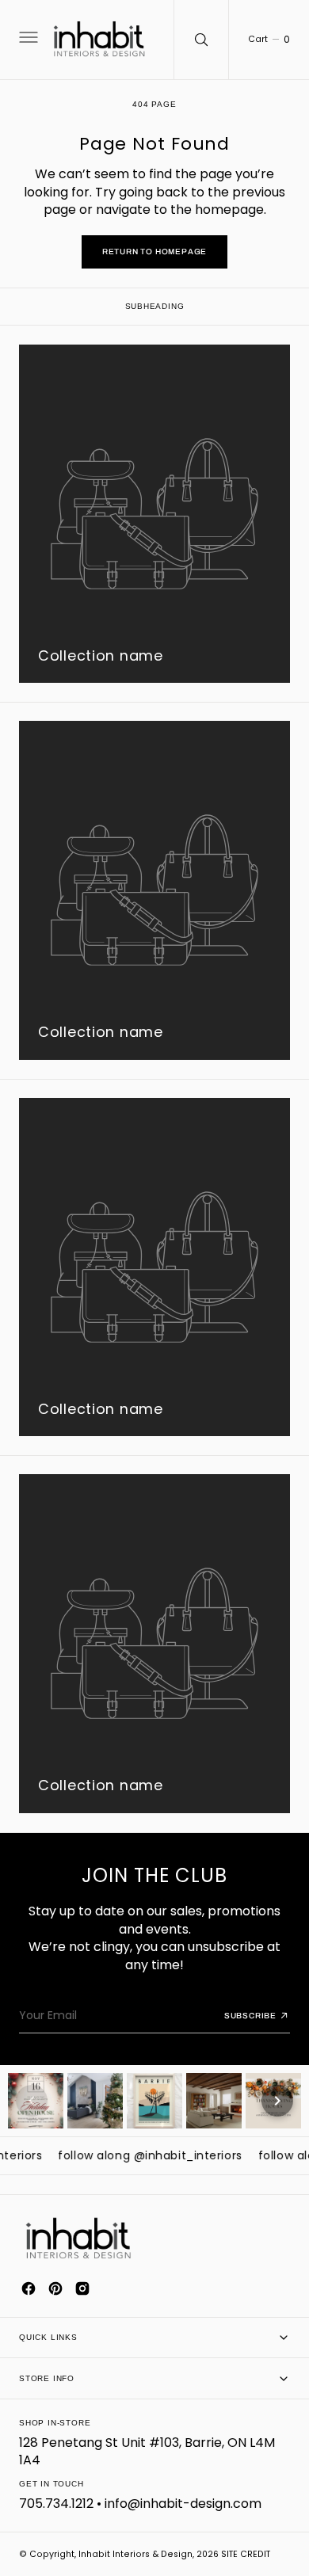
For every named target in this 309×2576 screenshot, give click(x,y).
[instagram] (82, 2288)
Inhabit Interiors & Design (135, 2554)
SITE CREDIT (246, 2554)
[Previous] (32, 2101)
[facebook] (29, 2288)
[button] (27, 40)
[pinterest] (55, 2288)
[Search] (201, 40)
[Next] (277, 2101)
